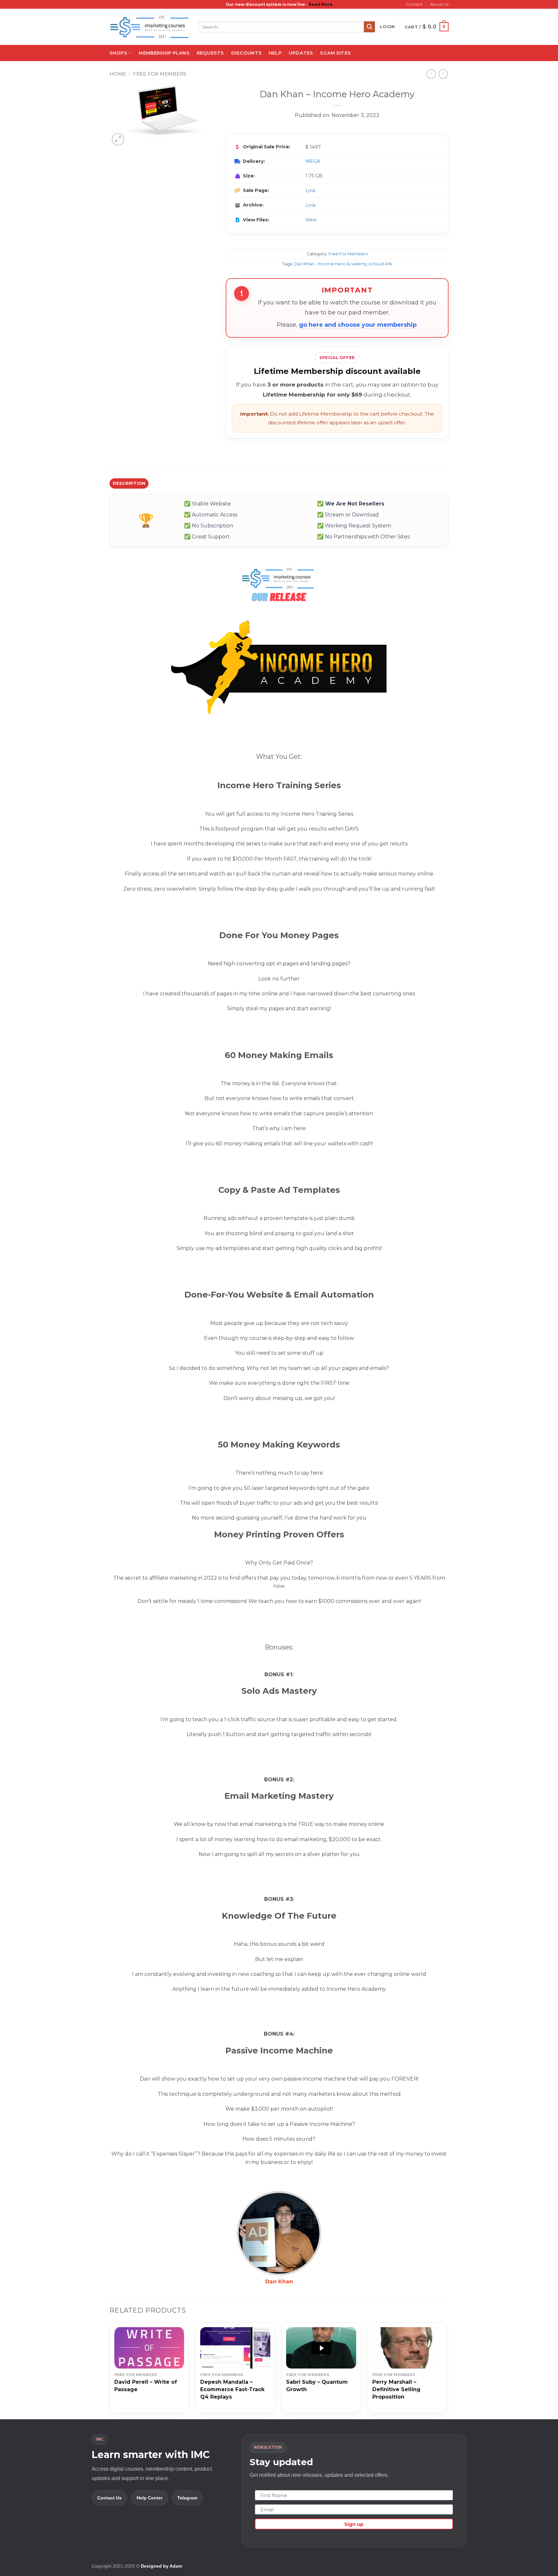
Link (310, 191)
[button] (387, 27)
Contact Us (109, 2498)
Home (118, 74)
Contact (414, 4)
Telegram (187, 2498)
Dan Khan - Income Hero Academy (330, 264)
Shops (118, 53)
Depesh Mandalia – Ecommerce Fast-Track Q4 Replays (232, 2389)
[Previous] (110, 2370)
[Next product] (431, 74)
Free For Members (160, 74)
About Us (439, 4)
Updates (301, 53)
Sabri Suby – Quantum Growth (317, 2386)
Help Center (150, 2498)
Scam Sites (335, 53)
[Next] (447, 2370)
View (311, 220)
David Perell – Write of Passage (146, 2386)
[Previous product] (443, 74)
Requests (210, 53)
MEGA (313, 161)
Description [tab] (129, 483)
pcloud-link (380, 264)
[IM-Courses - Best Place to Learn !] (149, 27)
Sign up (354, 2524)
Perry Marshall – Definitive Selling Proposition (396, 2389)
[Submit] (369, 27)
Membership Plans (164, 53)
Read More (321, 4)
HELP (275, 53)
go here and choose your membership (358, 325)
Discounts (246, 53)
